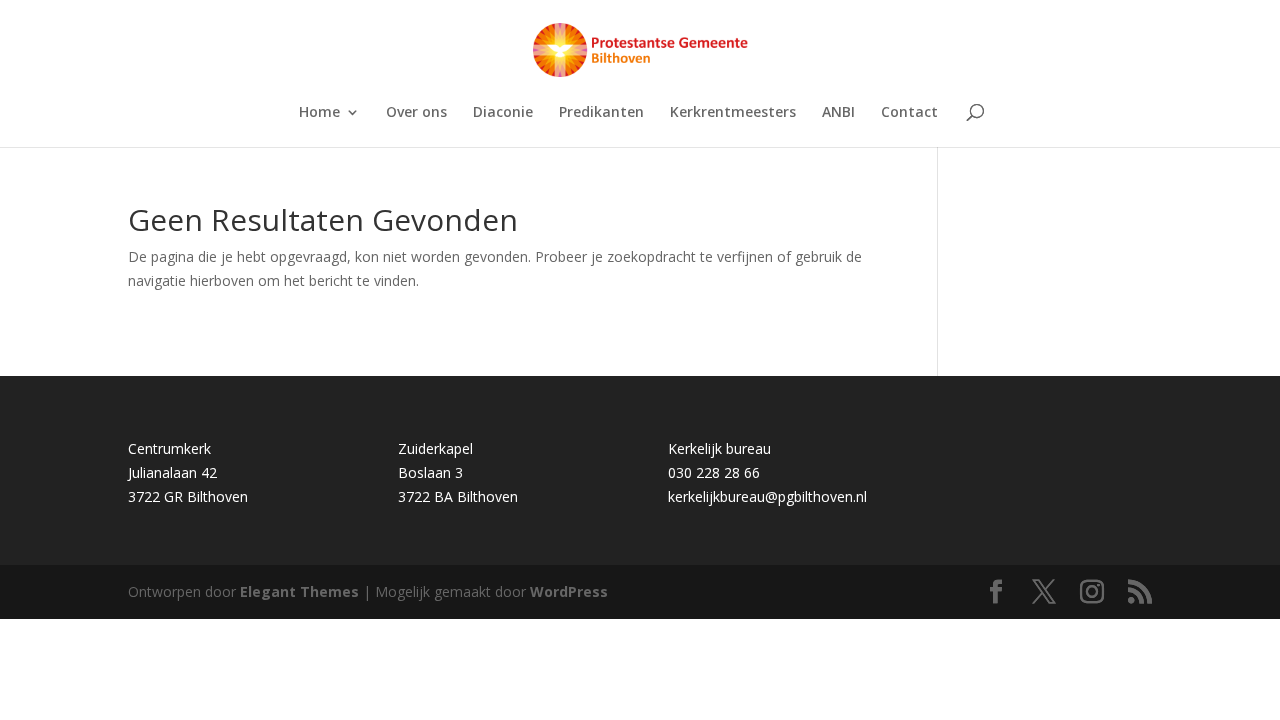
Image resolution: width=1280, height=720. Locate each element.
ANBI (838, 113)
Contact (909, 113)
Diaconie (503, 113)
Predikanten (601, 113)
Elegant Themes (299, 591)
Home (319, 113)
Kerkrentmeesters (733, 113)
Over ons (416, 113)
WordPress (569, 591)
